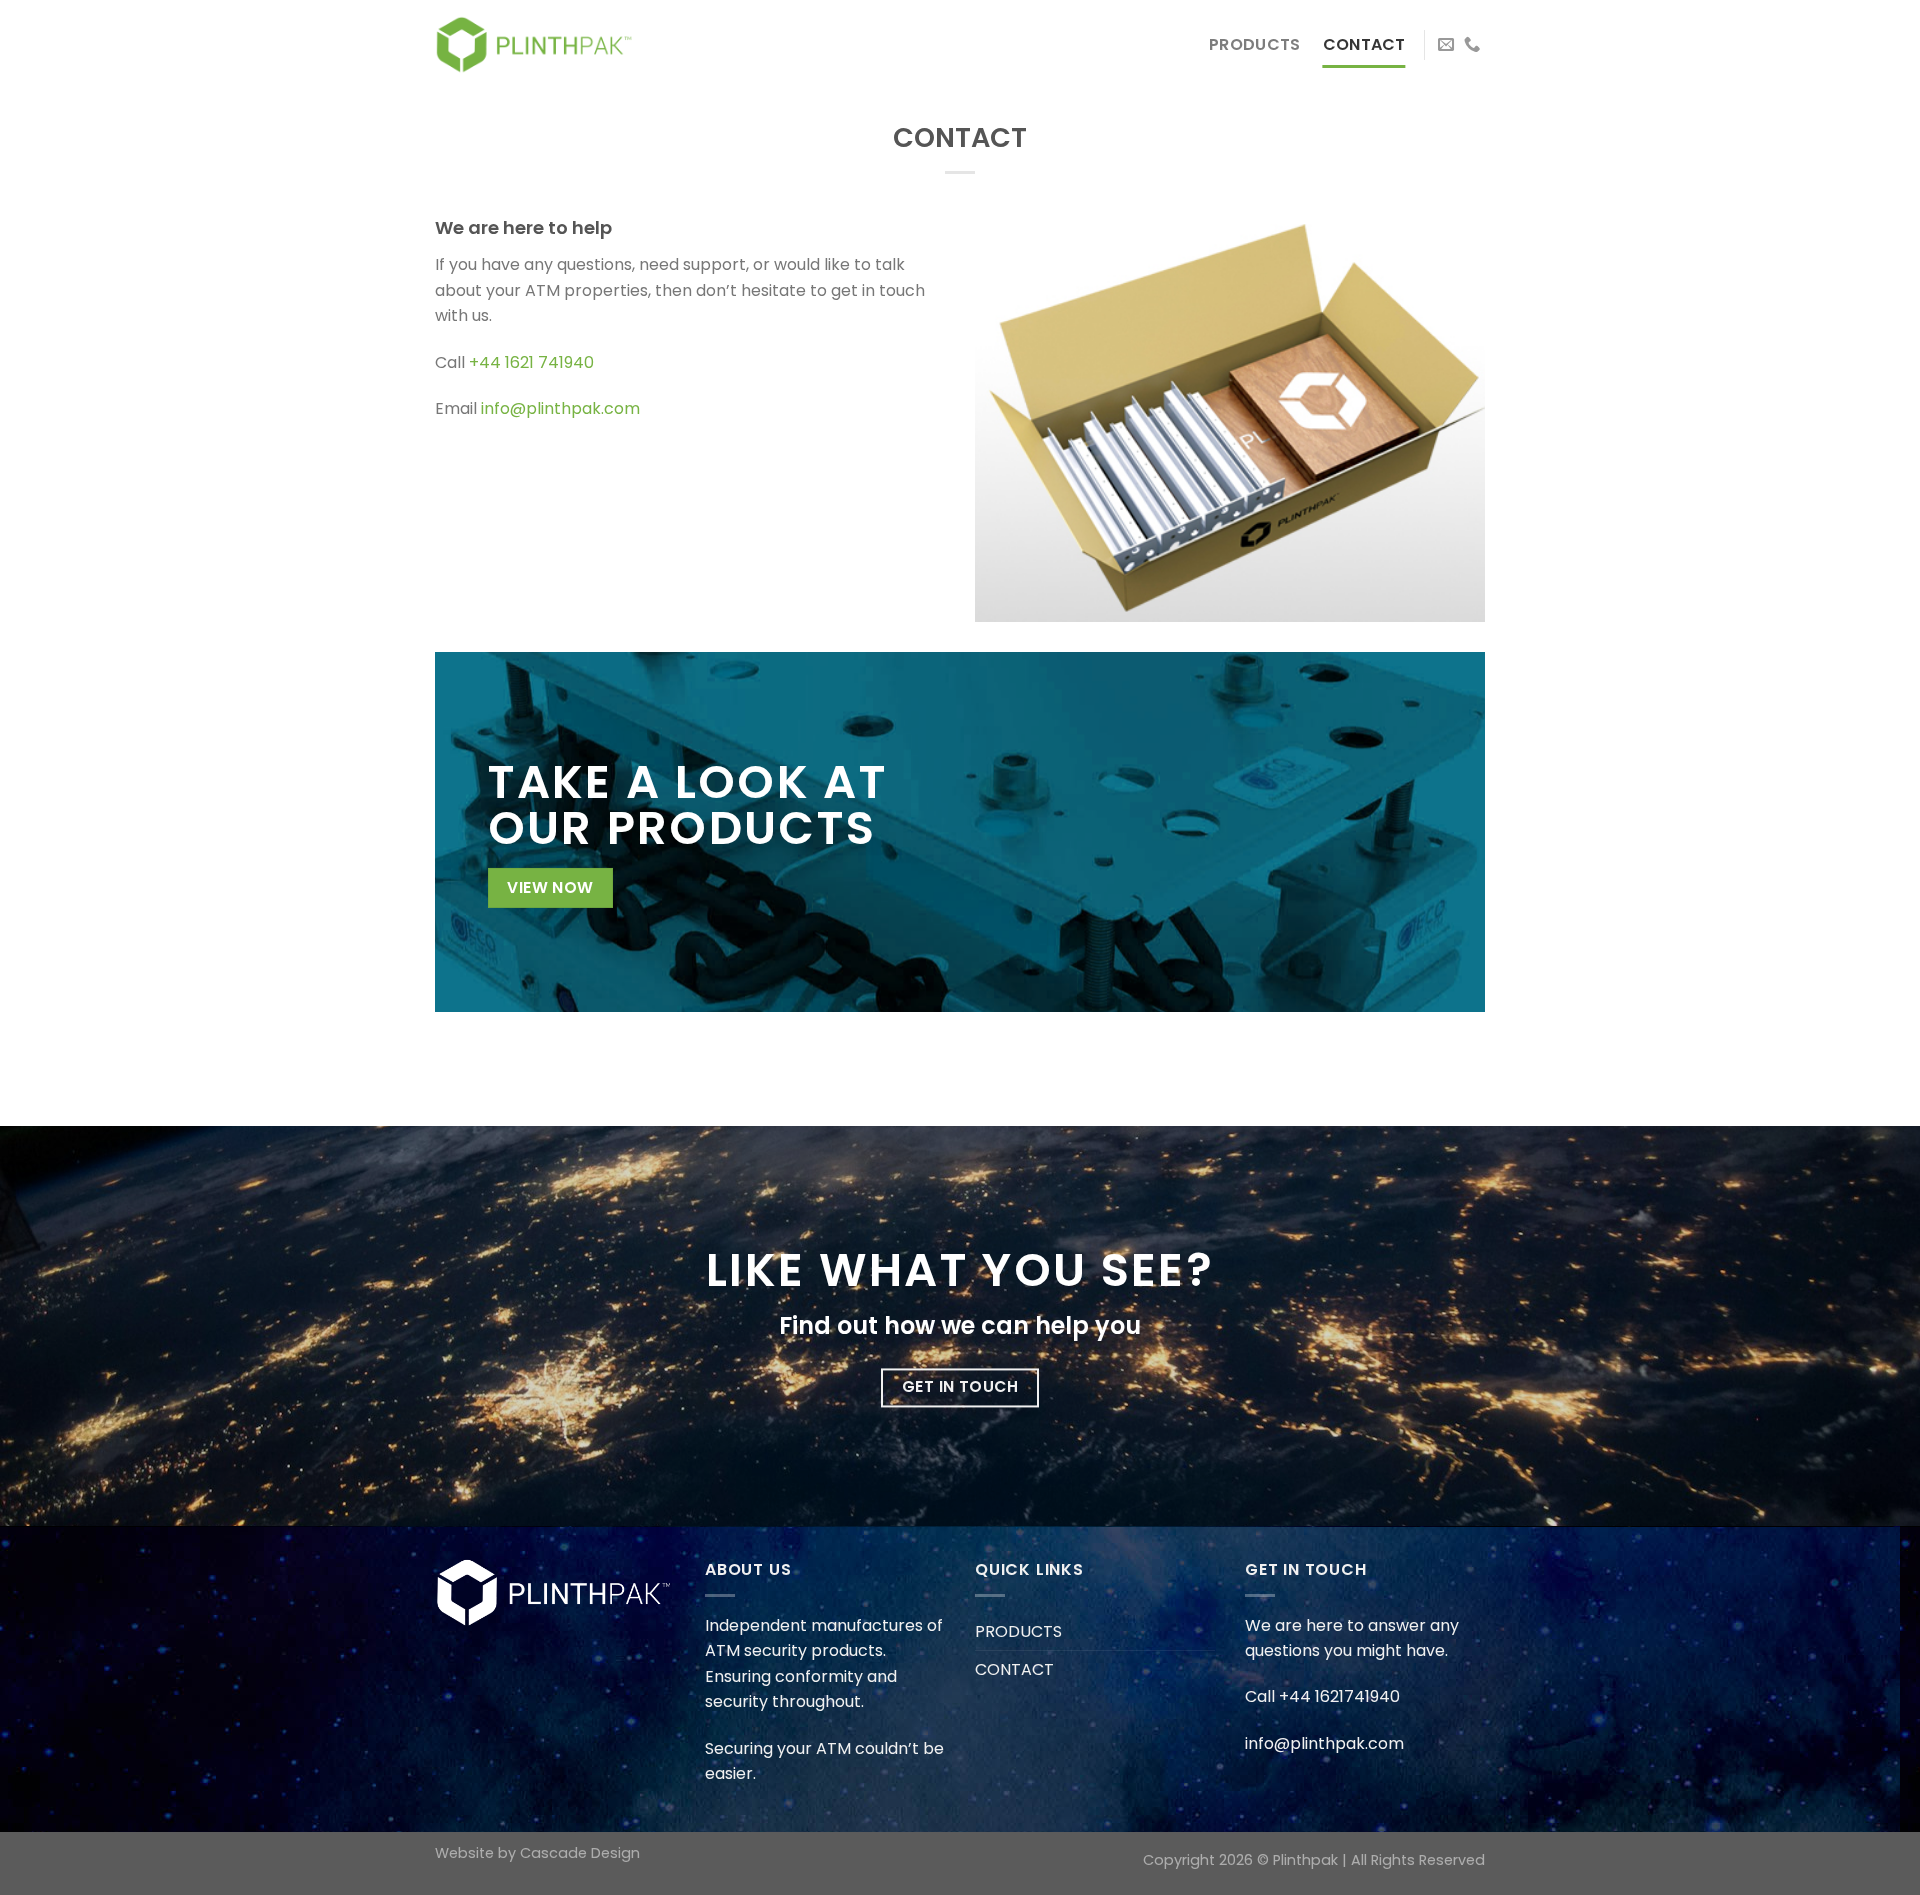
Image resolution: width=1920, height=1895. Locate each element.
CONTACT (1364, 44)
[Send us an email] (1446, 45)
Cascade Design (580, 1853)
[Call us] (1472, 45)
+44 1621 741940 (531, 362)
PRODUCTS (1255, 44)
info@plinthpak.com (560, 408)
